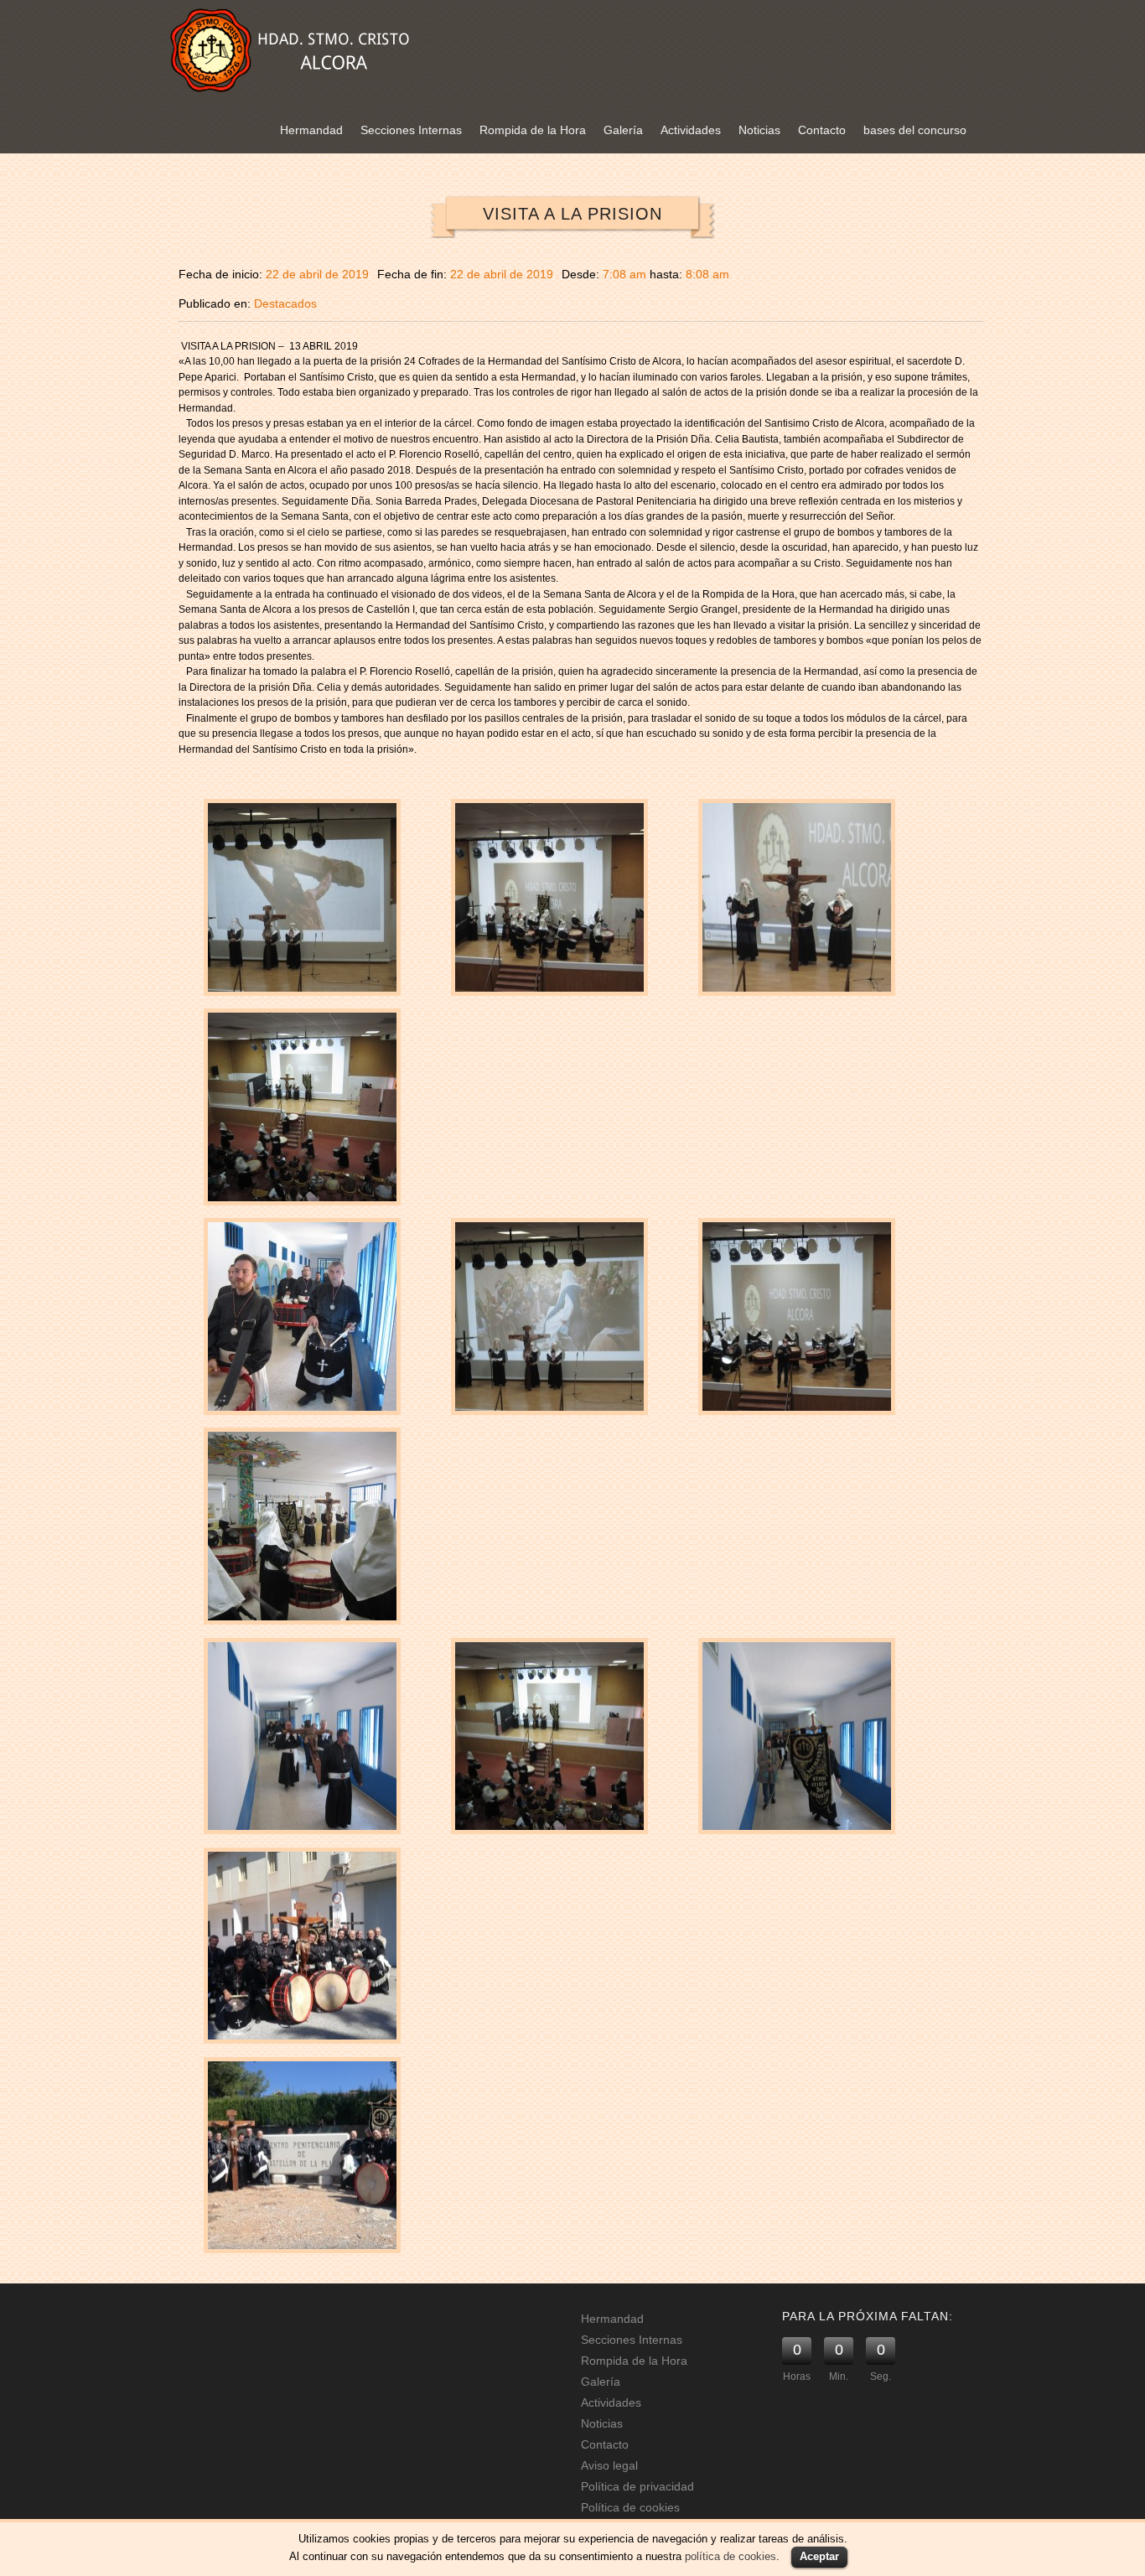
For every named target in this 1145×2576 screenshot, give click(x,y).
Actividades (691, 130)
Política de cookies (630, 2507)
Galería (623, 130)
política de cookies (731, 2556)
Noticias (759, 130)
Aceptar (819, 2556)
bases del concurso (915, 130)
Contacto (822, 130)
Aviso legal (609, 2465)
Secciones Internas (411, 130)
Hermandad (311, 130)
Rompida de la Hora (533, 130)
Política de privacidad (637, 2486)
